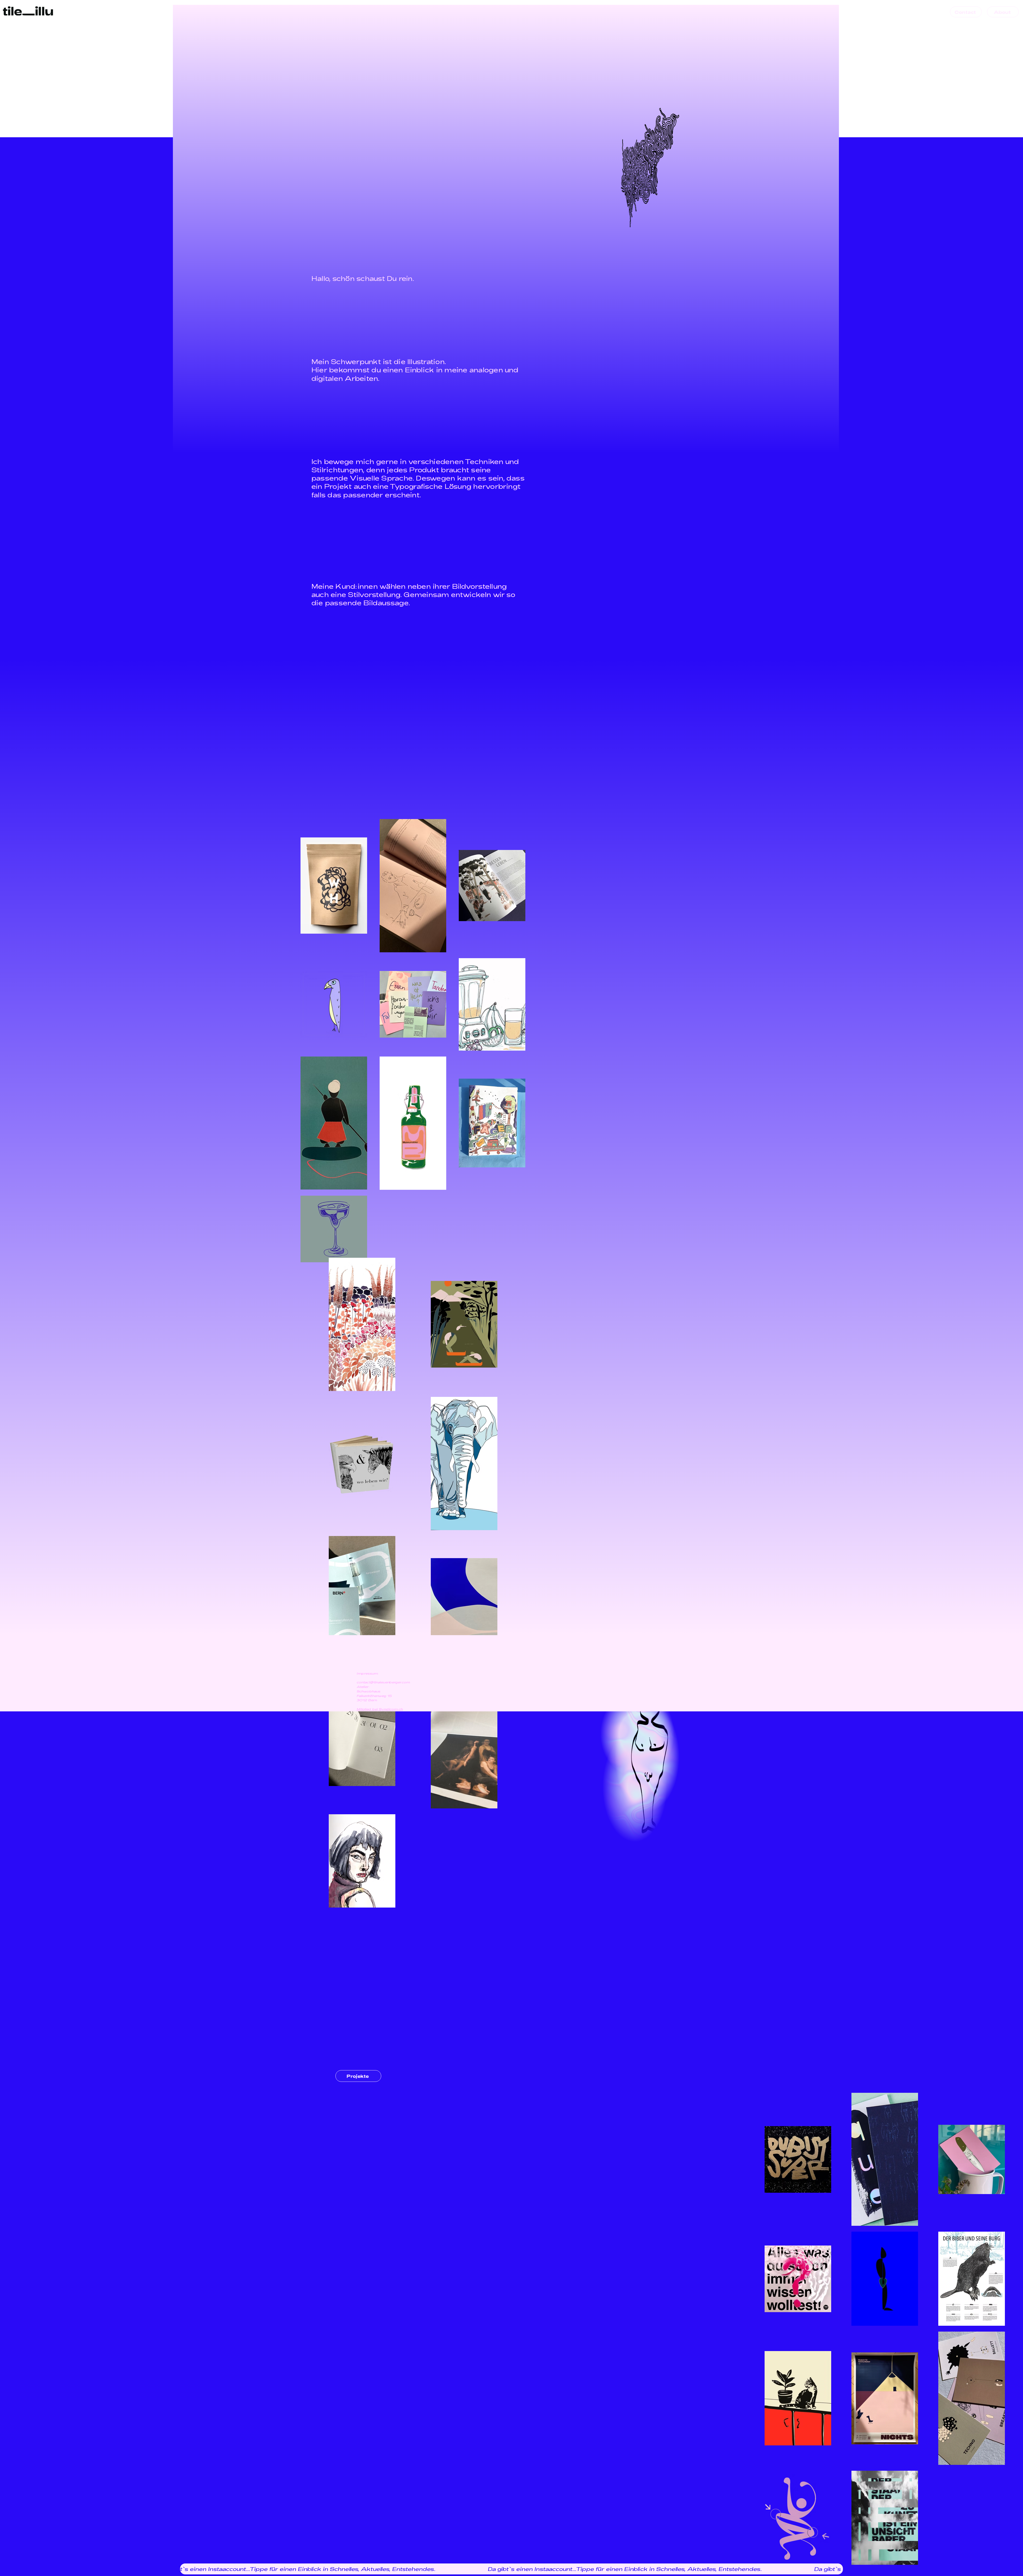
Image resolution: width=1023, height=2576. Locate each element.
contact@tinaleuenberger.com (384, 1682)
